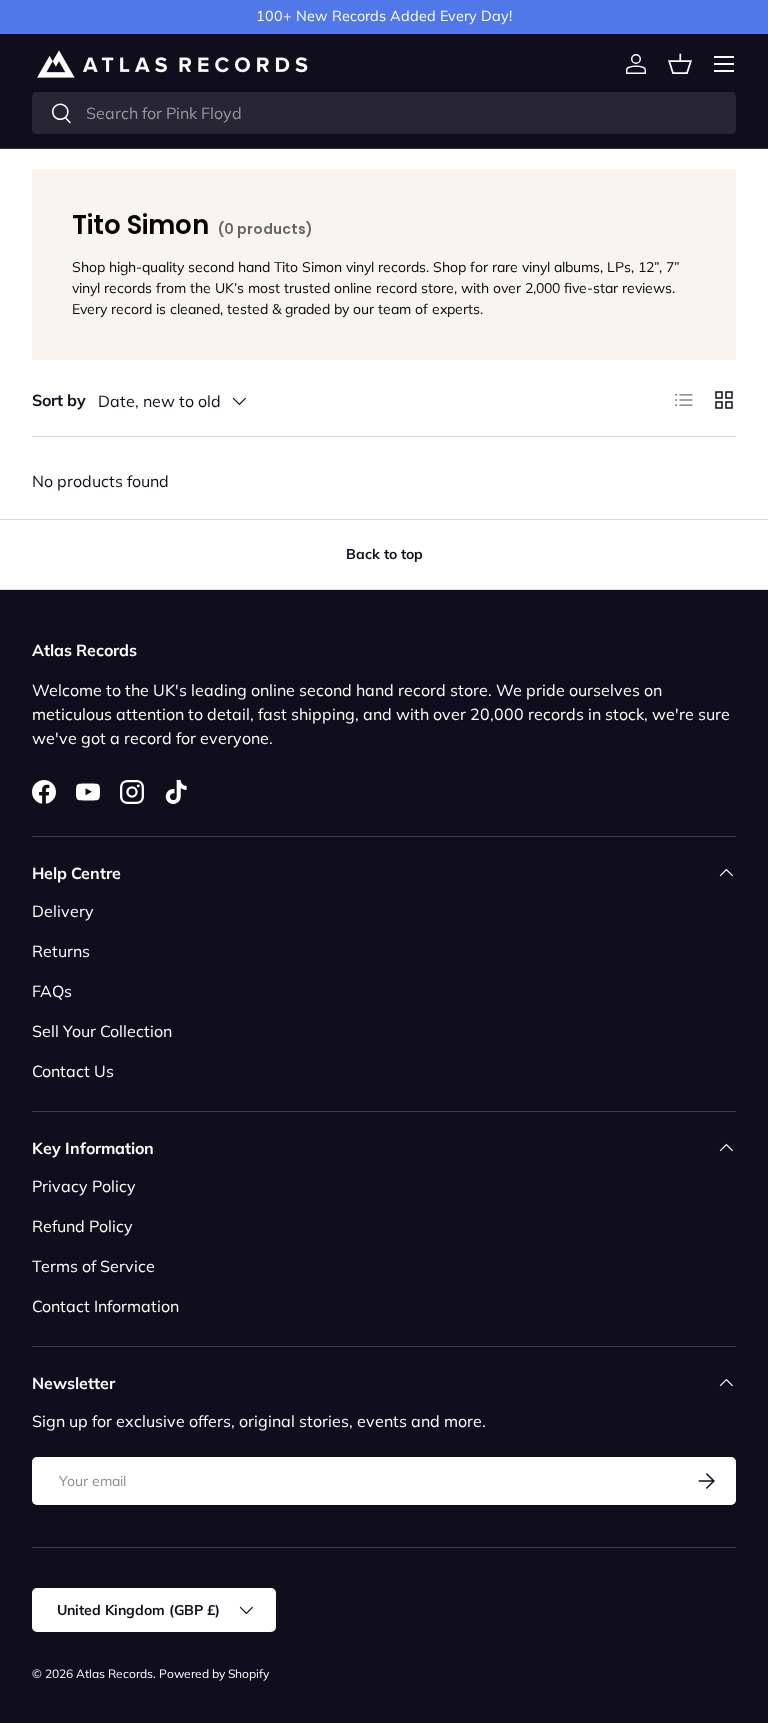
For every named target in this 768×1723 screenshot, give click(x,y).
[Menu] (724, 64)
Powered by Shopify (214, 1673)
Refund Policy (82, 1226)
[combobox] (384, 113)
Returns (61, 951)
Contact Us (73, 1071)
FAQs (52, 991)
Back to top (384, 554)
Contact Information (105, 1306)
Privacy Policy (84, 1186)
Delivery (63, 911)
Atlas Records (114, 1673)
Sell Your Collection (102, 1031)
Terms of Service (93, 1266)
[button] (680, 64)
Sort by (59, 400)
